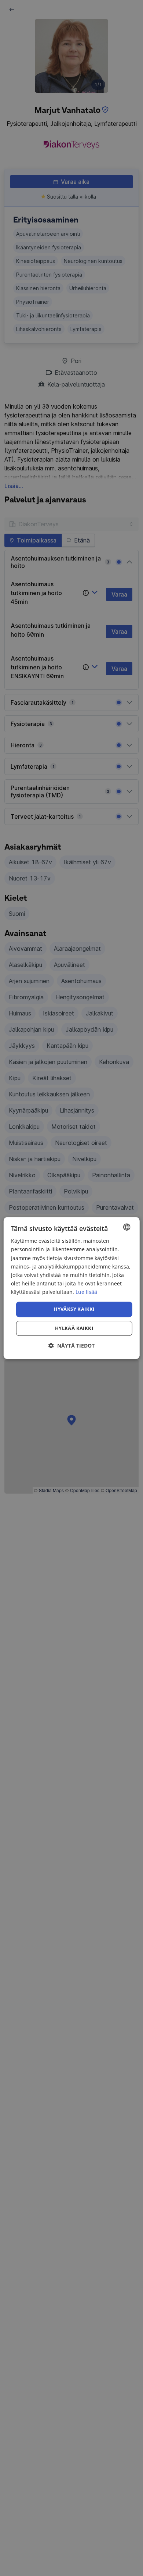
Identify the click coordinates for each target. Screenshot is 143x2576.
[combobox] (126, 1227)
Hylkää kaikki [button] (74, 1328)
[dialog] (72, 1288)
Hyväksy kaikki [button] (74, 1309)
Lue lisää (86, 1292)
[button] (71, 1346)
